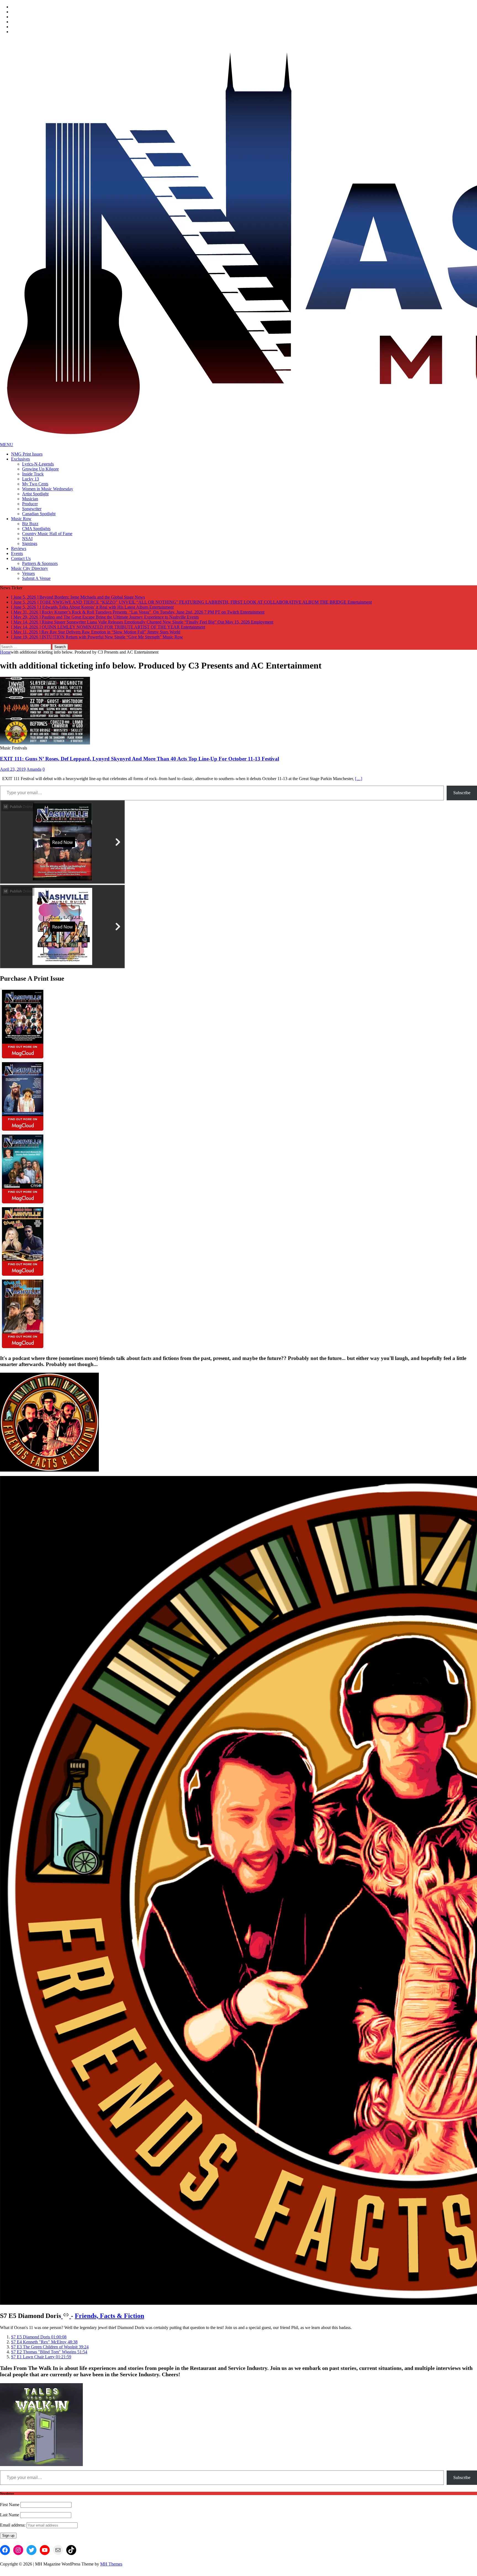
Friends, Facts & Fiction (109, 2321)
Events (17, 553)
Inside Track (33, 474)
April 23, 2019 (13, 774)
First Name (10, 2510)
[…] (359, 784)
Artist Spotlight (35, 494)
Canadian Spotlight (39, 514)
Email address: (13, 2530)
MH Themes (111, 2569)
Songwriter (32, 509)
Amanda (34, 774)
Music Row (21, 519)
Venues (28, 573)
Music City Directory (30, 568)
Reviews (19, 548)
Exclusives (20, 459)
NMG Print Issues (27, 454)
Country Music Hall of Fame (47, 534)
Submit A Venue (36, 578)
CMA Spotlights (36, 529)
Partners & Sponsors (40, 563)
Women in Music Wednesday (48, 489)
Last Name (10, 2520)
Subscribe (462, 798)
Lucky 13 (31, 479)
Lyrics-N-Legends (38, 464)
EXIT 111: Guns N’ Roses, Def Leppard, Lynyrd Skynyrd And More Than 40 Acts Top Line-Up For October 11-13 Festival (140, 764)
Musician (30, 499)
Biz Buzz (30, 524)
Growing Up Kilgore (40, 469)
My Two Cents (35, 484)
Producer (30, 504)
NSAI (27, 539)
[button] (39, 2342)
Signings (30, 544)
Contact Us (21, 558)
